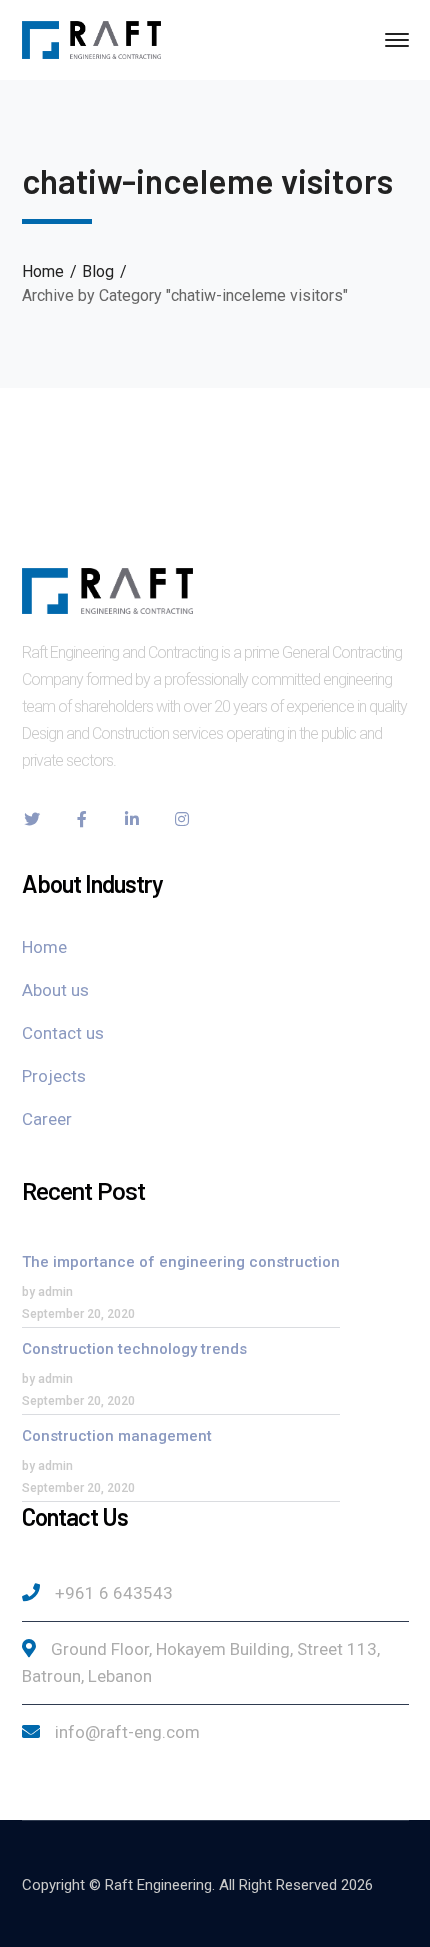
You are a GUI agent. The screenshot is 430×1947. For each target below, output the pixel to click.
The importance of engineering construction (181, 1262)
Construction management (117, 1436)
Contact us (63, 1033)
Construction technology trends (134, 1349)
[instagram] (182, 819)
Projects (54, 1076)
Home (43, 271)
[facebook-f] (82, 819)
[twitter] (32, 819)
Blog (98, 271)
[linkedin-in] (132, 819)
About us (55, 990)
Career (47, 1119)
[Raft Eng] (92, 38)
